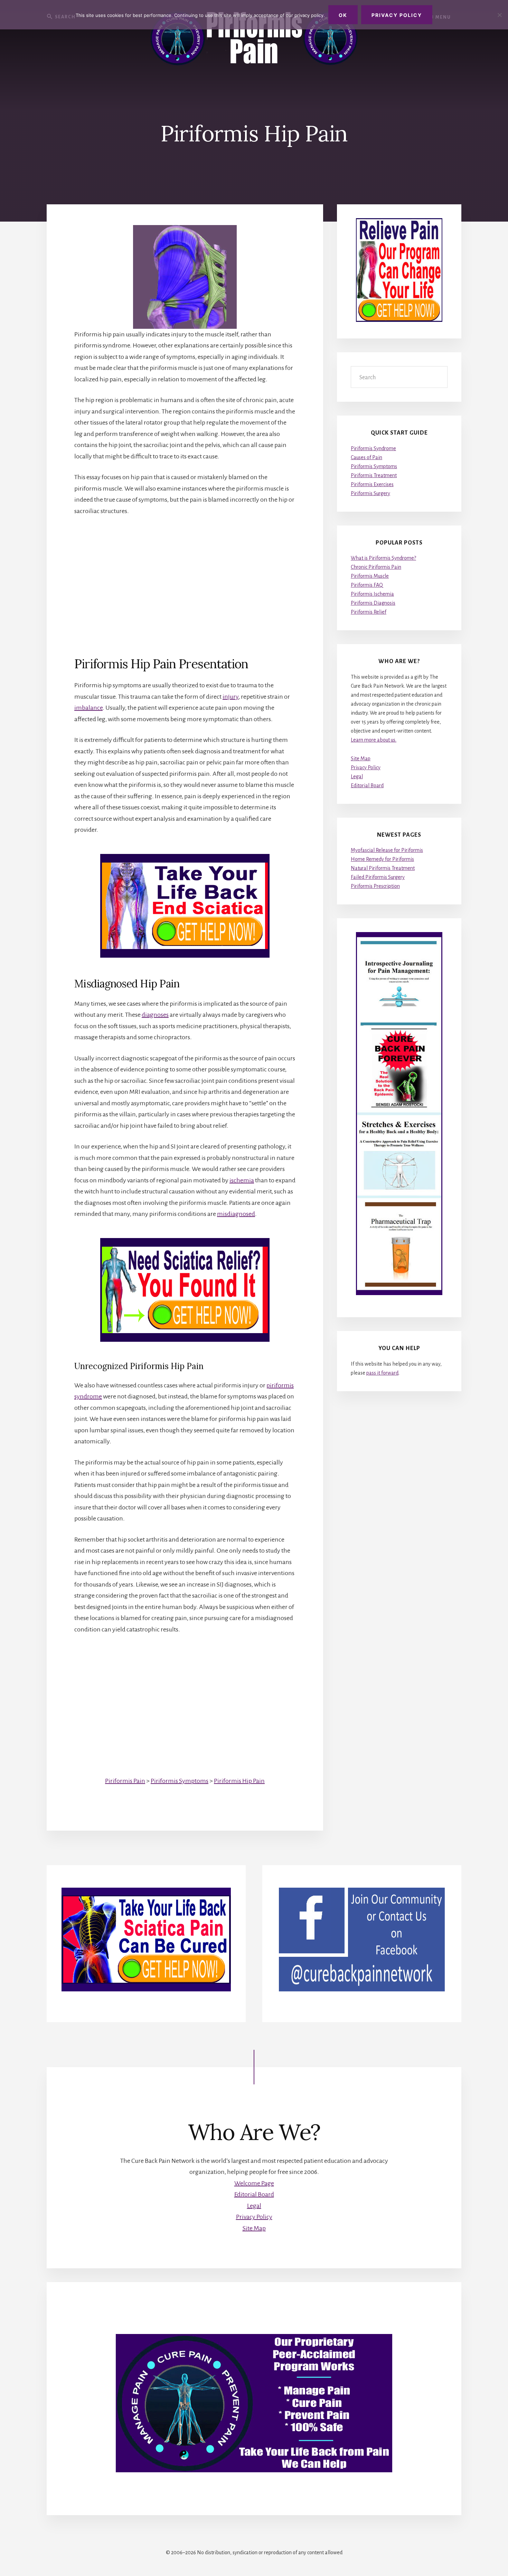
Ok (343, 15)
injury (231, 697)
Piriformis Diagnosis (373, 603)
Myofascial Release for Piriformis (387, 850)
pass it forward (382, 1373)
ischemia (242, 1180)
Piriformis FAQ (367, 585)
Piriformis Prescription (375, 886)
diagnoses (155, 1015)
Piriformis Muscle (370, 576)
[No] (499, 15)
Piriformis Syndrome (373, 448)
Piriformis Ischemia (372, 594)
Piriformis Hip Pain (239, 1781)
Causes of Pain (366, 457)
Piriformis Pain (125, 1781)
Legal (357, 776)
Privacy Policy (366, 768)
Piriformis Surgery (370, 493)
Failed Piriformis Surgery (378, 877)
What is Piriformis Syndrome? (383, 558)
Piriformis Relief (369, 612)
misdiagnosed (236, 1214)
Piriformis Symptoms (180, 1781)
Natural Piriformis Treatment (383, 868)
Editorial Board (367, 785)
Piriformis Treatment (374, 475)
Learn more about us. (374, 740)
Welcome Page (254, 2183)
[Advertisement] (185, 575)
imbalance (88, 708)
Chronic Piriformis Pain (376, 567)
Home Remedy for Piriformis (382, 859)
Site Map (361, 759)
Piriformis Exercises (372, 484)
